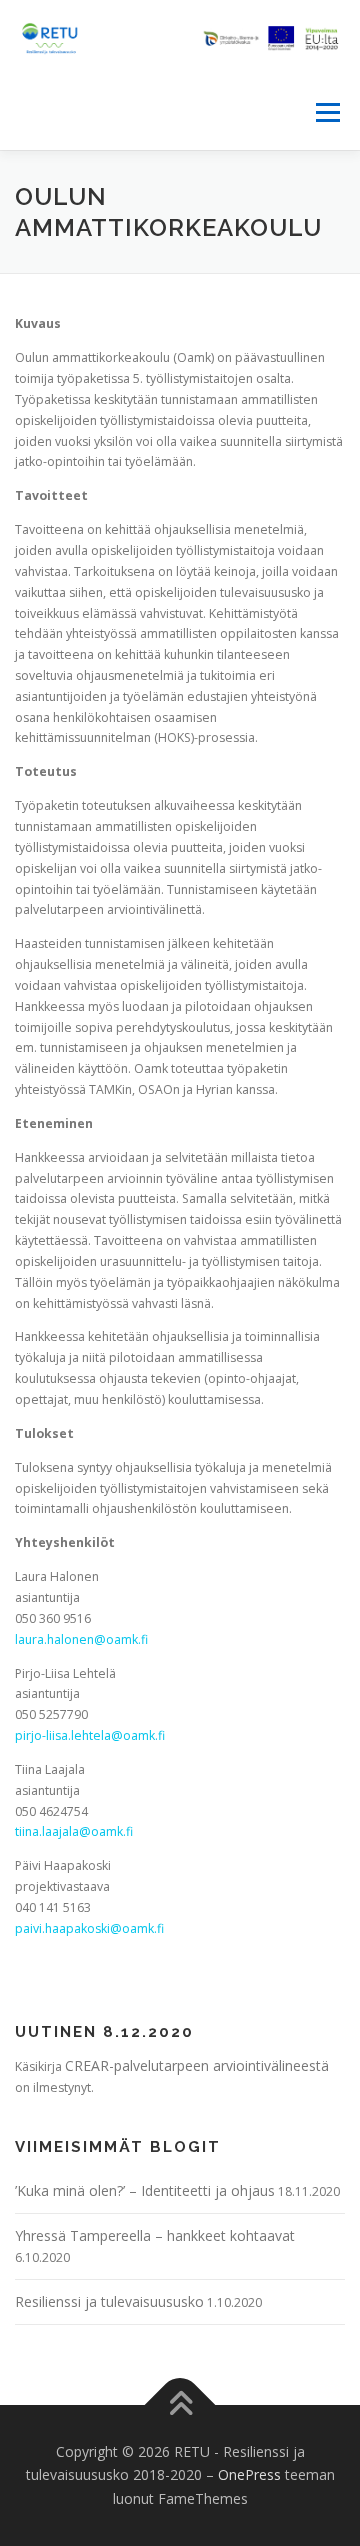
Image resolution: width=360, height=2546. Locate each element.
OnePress (249, 2474)
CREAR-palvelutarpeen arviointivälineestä (197, 2065)
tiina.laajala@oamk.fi (74, 1831)
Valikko (327, 112)
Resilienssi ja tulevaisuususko (109, 2301)
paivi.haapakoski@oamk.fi (89, 1928)
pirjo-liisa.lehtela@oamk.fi (90, 1735)
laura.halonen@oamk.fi (81, 1639)
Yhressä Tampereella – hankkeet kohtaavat (155, 2235)
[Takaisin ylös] (180, 2404)
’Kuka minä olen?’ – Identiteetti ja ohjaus (145, 2190)
